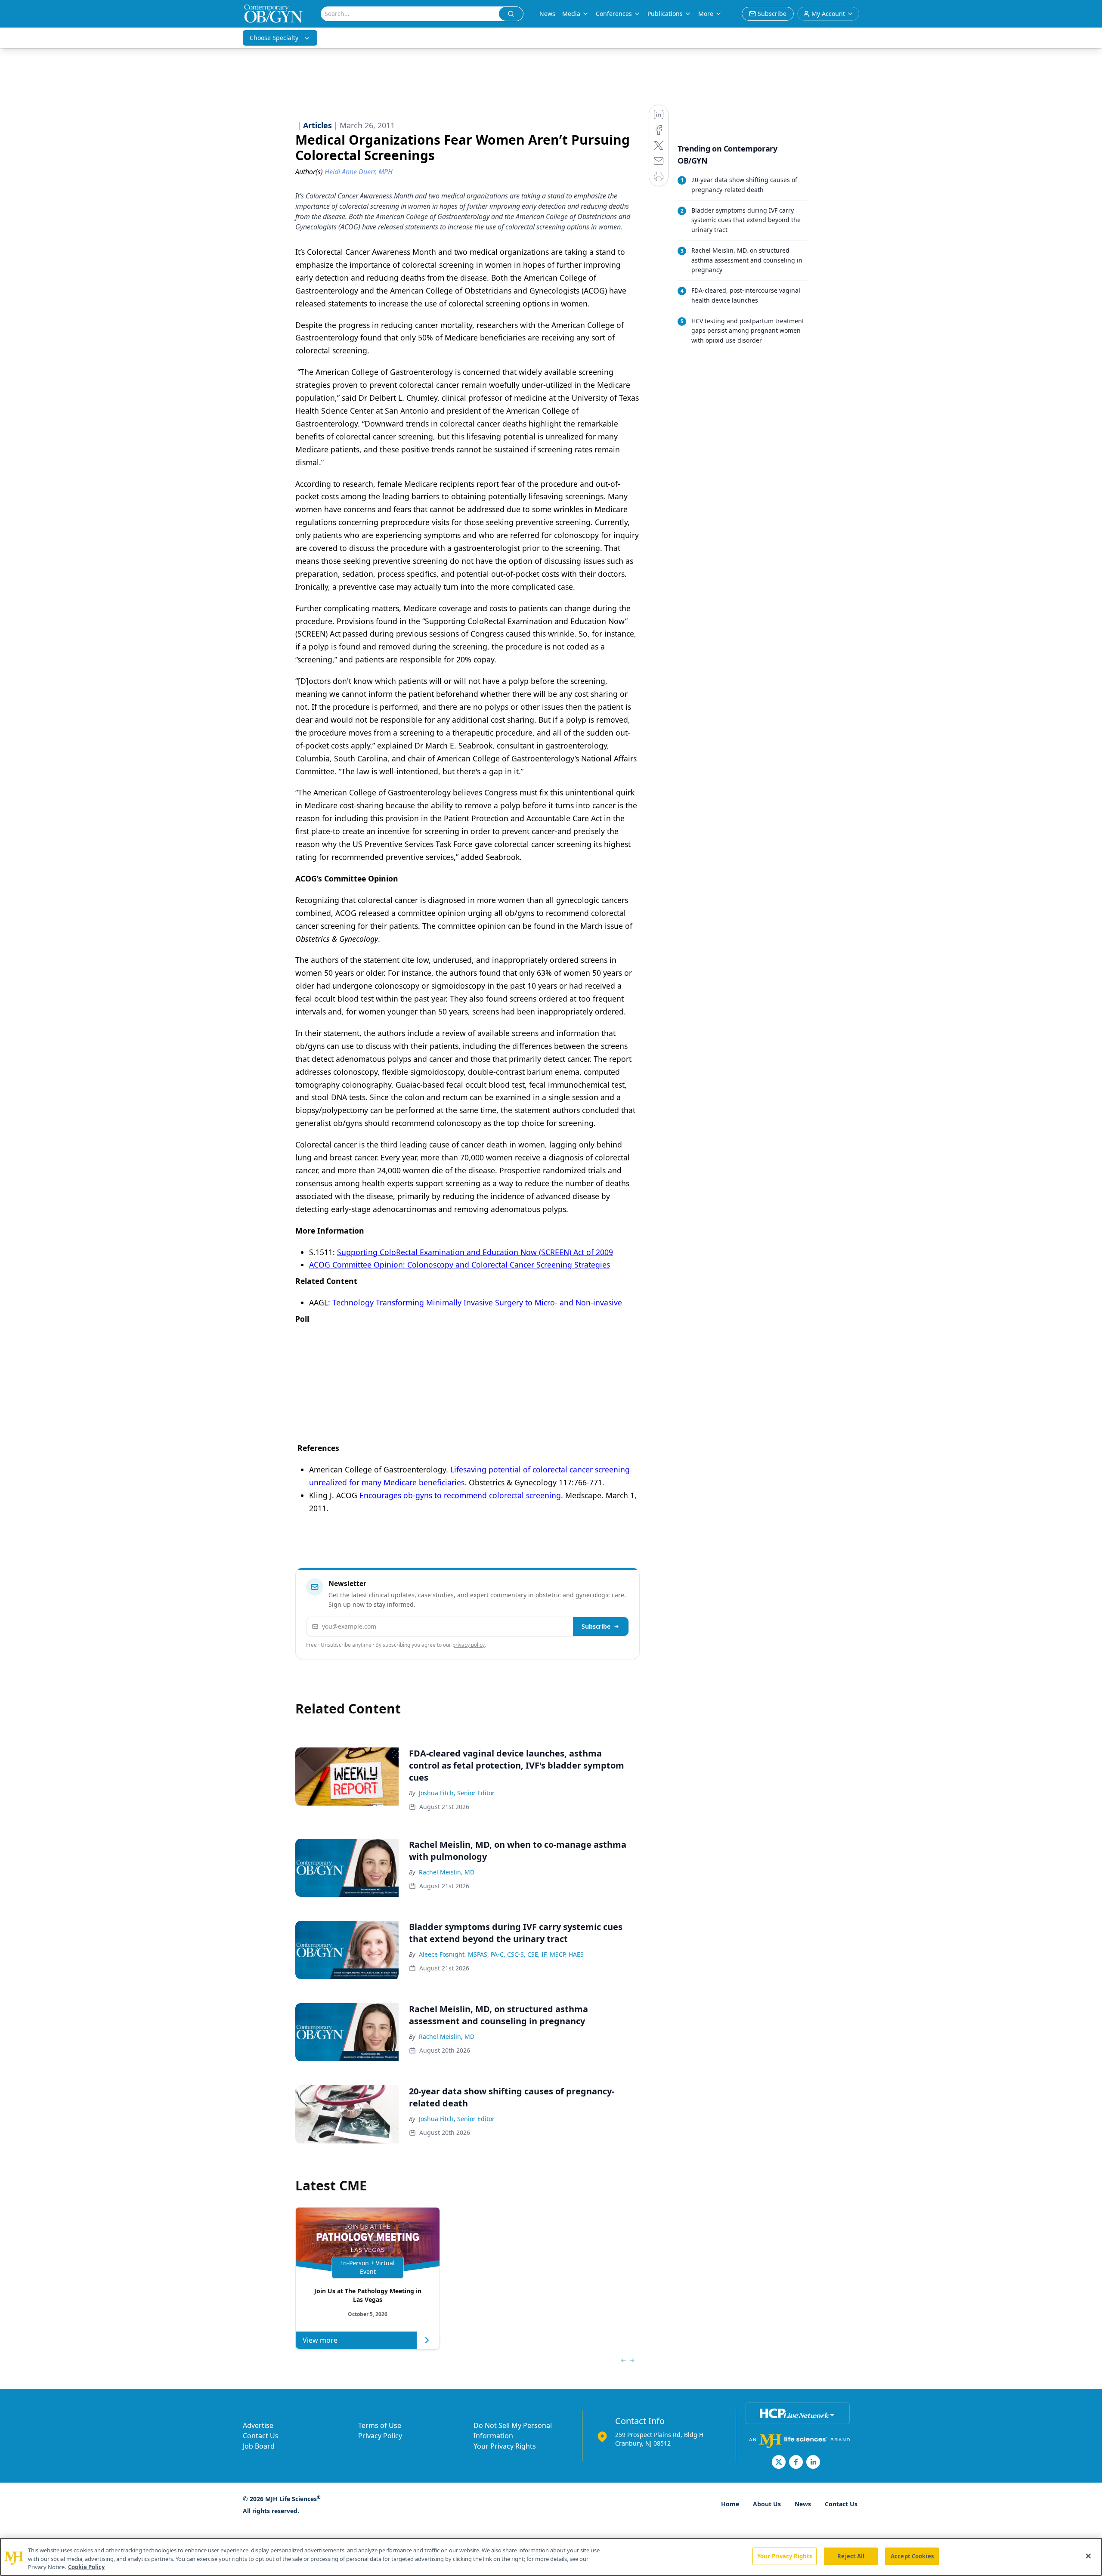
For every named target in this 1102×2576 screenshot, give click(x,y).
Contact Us (261, 2436)
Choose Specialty (274, 38)
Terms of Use (380, 2425)
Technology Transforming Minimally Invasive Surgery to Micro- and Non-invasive (477, 1302)
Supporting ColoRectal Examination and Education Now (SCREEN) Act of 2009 (475, 1252)
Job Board (259, 2446)
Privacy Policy (380, 2436)
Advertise (258, 2425)
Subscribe (596, 1626)
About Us (767, 2504)
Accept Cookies (912, 2556)
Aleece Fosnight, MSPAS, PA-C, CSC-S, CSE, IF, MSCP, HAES (501, 1954)
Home (730, 2504)
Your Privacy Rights (505, 2446)
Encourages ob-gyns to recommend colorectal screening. (461, 1495)
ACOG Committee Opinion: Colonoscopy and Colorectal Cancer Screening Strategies (460, 1265)
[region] (551, 2557)
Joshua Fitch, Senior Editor (457, 1793)
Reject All (851, 2556)
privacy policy (469, 1645)
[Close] (1088, 2556)
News (547, 14)
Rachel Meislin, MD (447, 1872)
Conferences (614, 14)
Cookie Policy (86, 2567)
